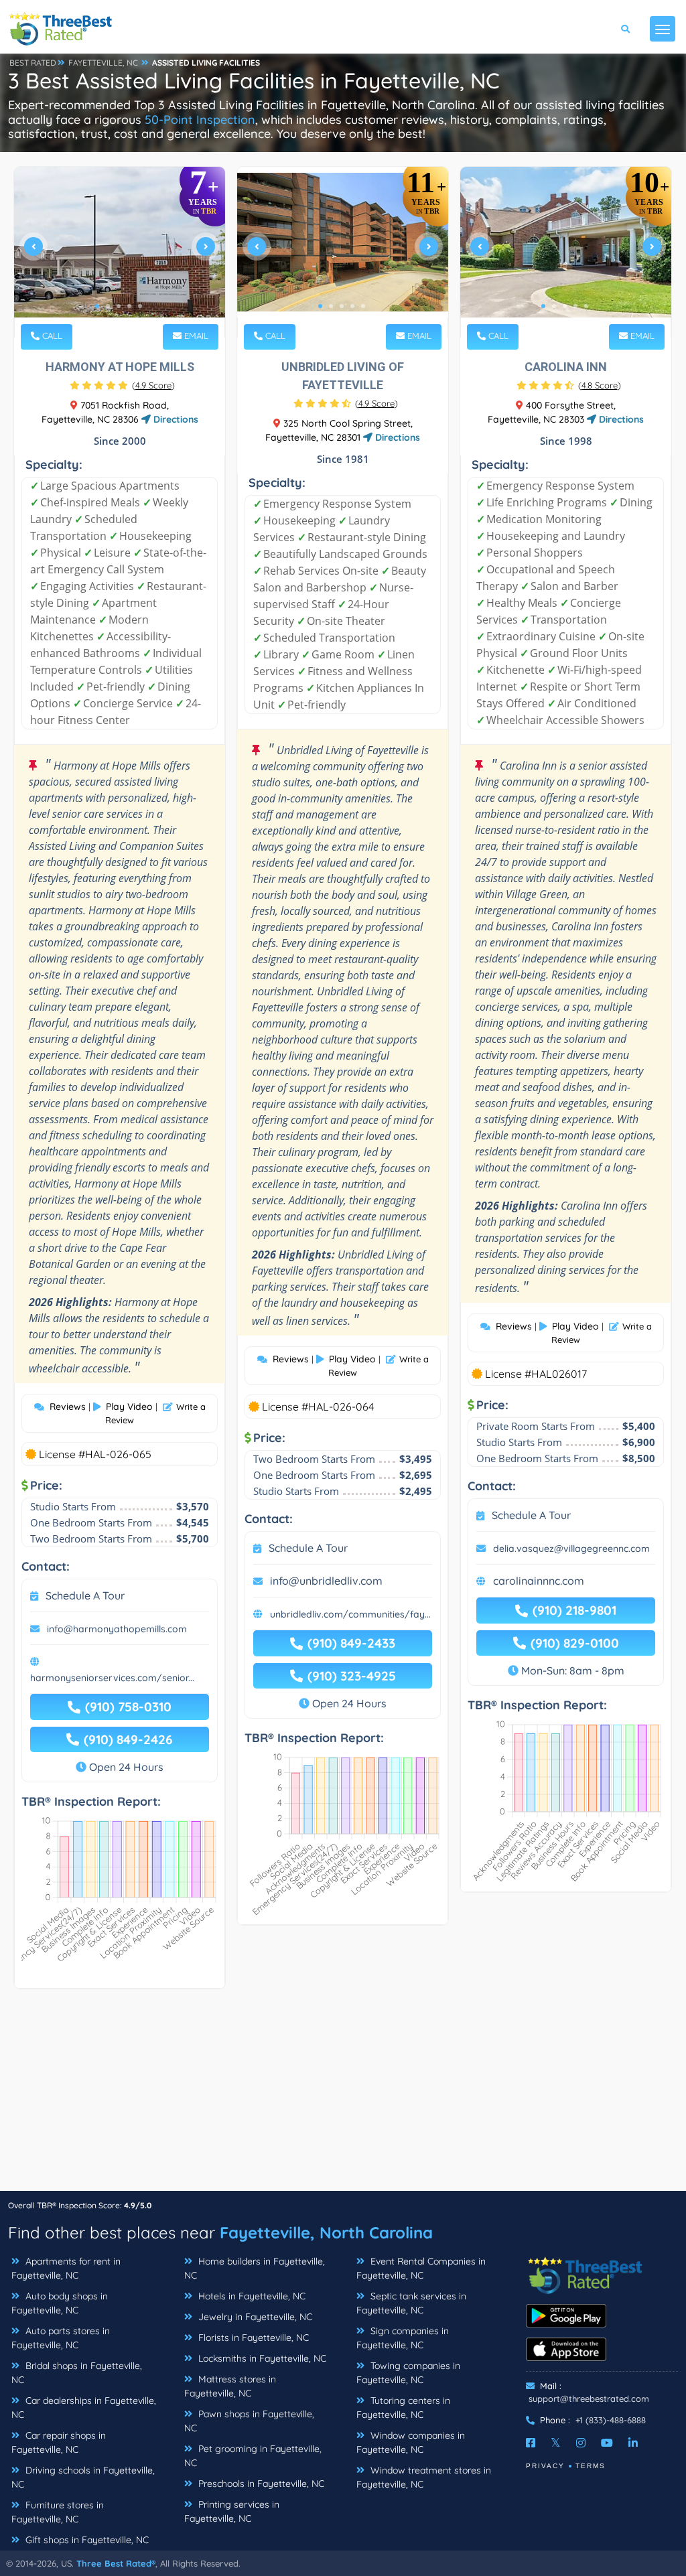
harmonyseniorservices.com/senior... (112, 1678)
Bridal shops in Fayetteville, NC (77, 2373)
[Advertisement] (343, 2096)
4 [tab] (129, 306)
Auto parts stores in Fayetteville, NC (61, 2338)
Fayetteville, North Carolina (326, 2232)
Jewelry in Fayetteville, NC (254, 2317)
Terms (591, 2466)
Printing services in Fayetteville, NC (232, 2511)
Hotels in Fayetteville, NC (251, 2296)
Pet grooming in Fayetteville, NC (253, 2456)
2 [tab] (108, 306)
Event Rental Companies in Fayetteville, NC (421, 2268)
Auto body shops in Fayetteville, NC (60, 2303)
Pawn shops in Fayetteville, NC (249, 2421)
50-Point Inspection (200, 120)
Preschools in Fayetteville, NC (260, 2484)
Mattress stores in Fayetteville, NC (230, 2386)
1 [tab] (97, 306)
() (153, 385)
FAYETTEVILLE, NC (103, 63)
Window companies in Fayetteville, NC (411, 2442)
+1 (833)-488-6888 (611, 2420)
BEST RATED (33, 63)
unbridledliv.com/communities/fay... (350, 1614)
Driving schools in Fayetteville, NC (83, 2477)
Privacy (545, 2466)
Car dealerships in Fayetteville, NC (84, 2408)
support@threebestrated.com (589, 2399)
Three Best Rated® (116, 2563)
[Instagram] (581, 2443)
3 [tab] (119, 306)
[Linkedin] (633, 2443)
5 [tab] (140, 306)
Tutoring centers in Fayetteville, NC (403, 2408)
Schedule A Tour (85, 1595)
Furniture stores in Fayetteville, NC (58, 2512)
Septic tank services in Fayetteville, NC (411, 2303)
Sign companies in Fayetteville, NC (403, 2338)
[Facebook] (531, 2443)
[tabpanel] (120, 252)
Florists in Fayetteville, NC (252, 2338)
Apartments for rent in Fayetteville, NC (66, 2268)
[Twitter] (556, 2443)
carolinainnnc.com (539, 1581)
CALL (51, 336)
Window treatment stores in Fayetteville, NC (424, 2477)
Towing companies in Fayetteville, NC (408, 2373)
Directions (175, 419)
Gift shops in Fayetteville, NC (86, 2540)
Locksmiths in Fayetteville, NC (261, 2358)
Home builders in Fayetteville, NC (255, 2268)
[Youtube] (607, 2443)
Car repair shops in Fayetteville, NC (59, 2442)
